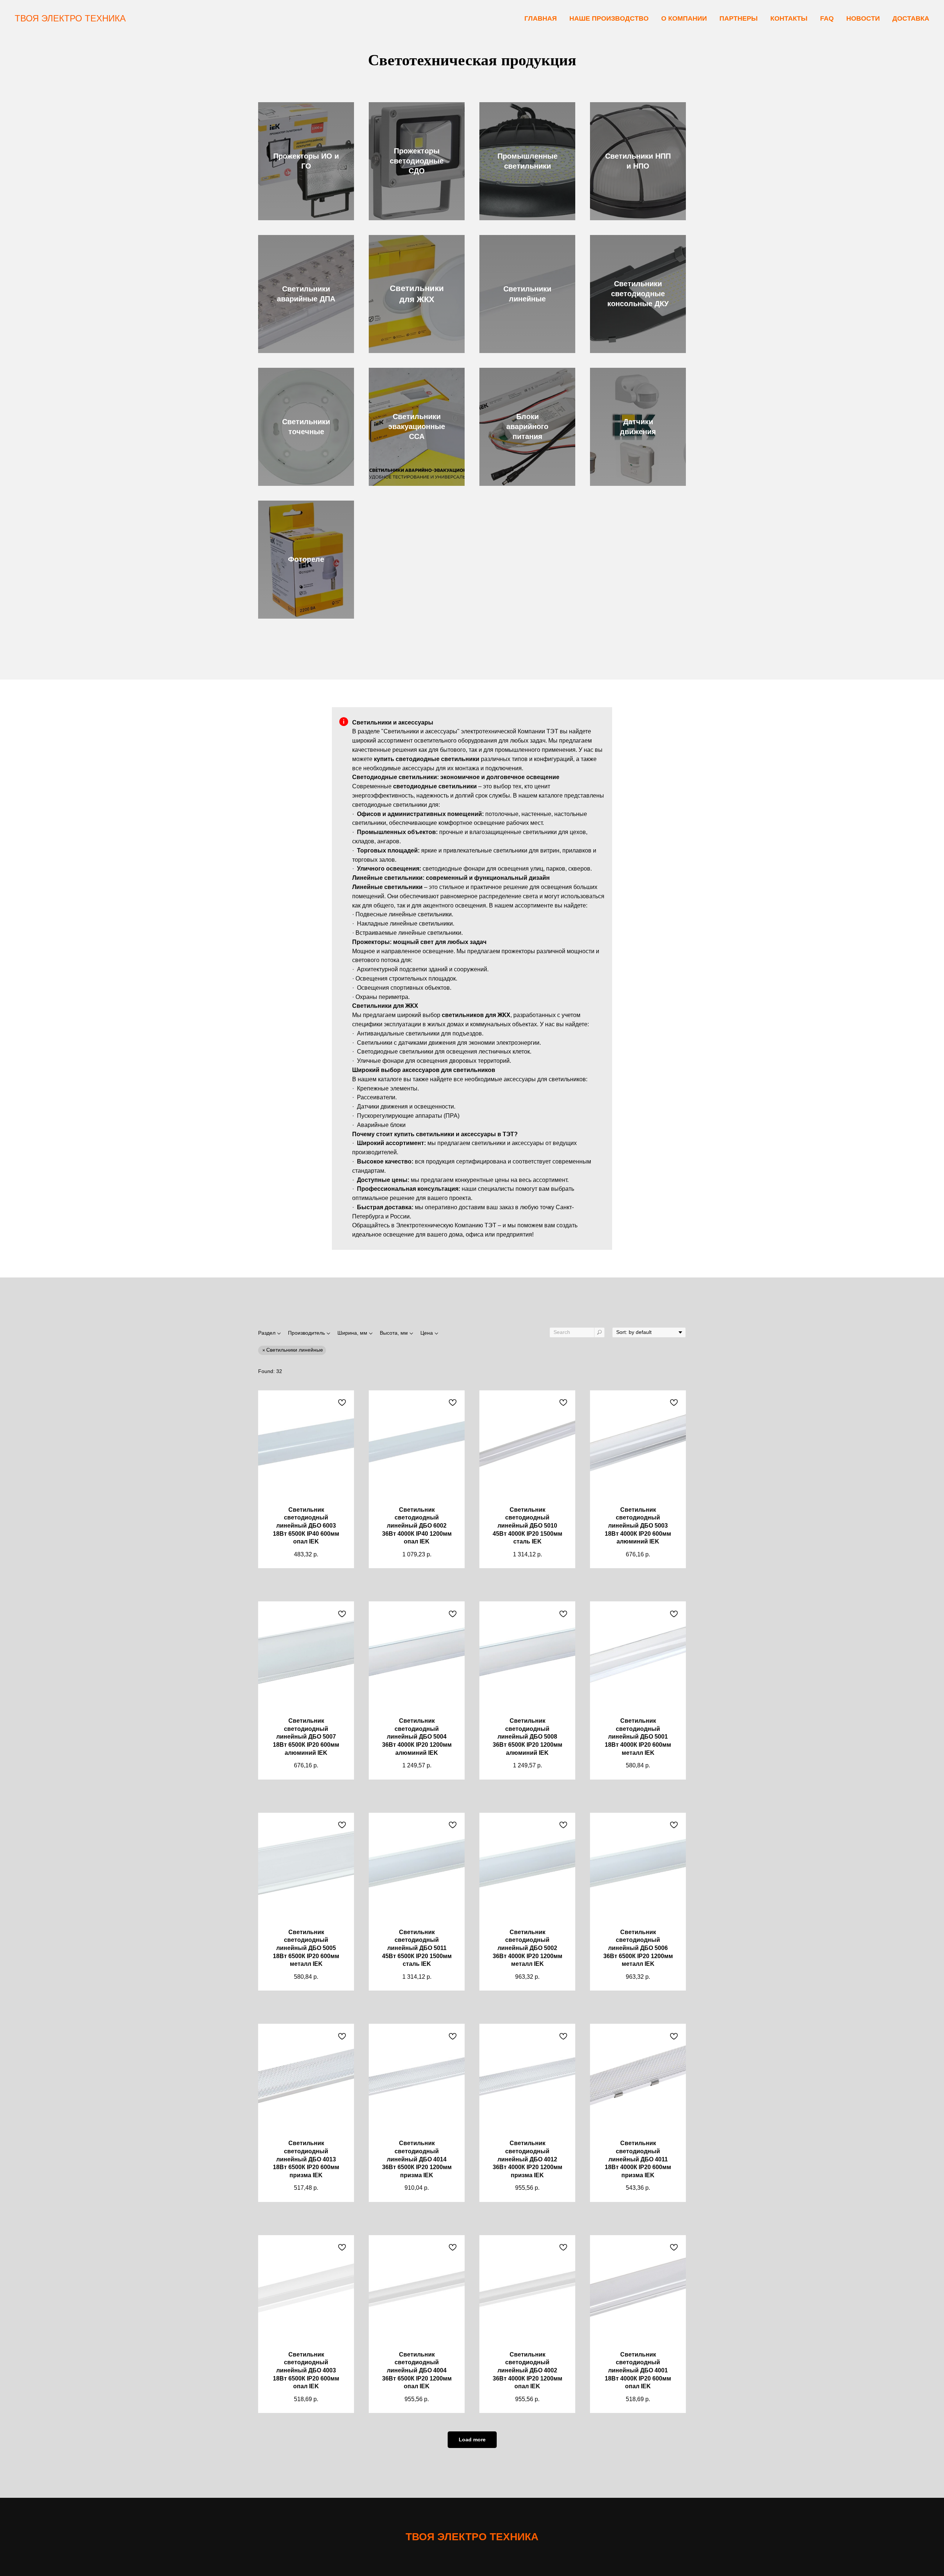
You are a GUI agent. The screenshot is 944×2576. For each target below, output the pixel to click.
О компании (684, 18)
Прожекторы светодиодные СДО (417, 161)
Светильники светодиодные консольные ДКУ (638, 294)
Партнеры (739, 18)
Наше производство (609, 18)
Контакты (789, 18)
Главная (541, 18)
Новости (863, 18)
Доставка (911, 18)
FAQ (827, 18)
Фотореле (306, 559)
